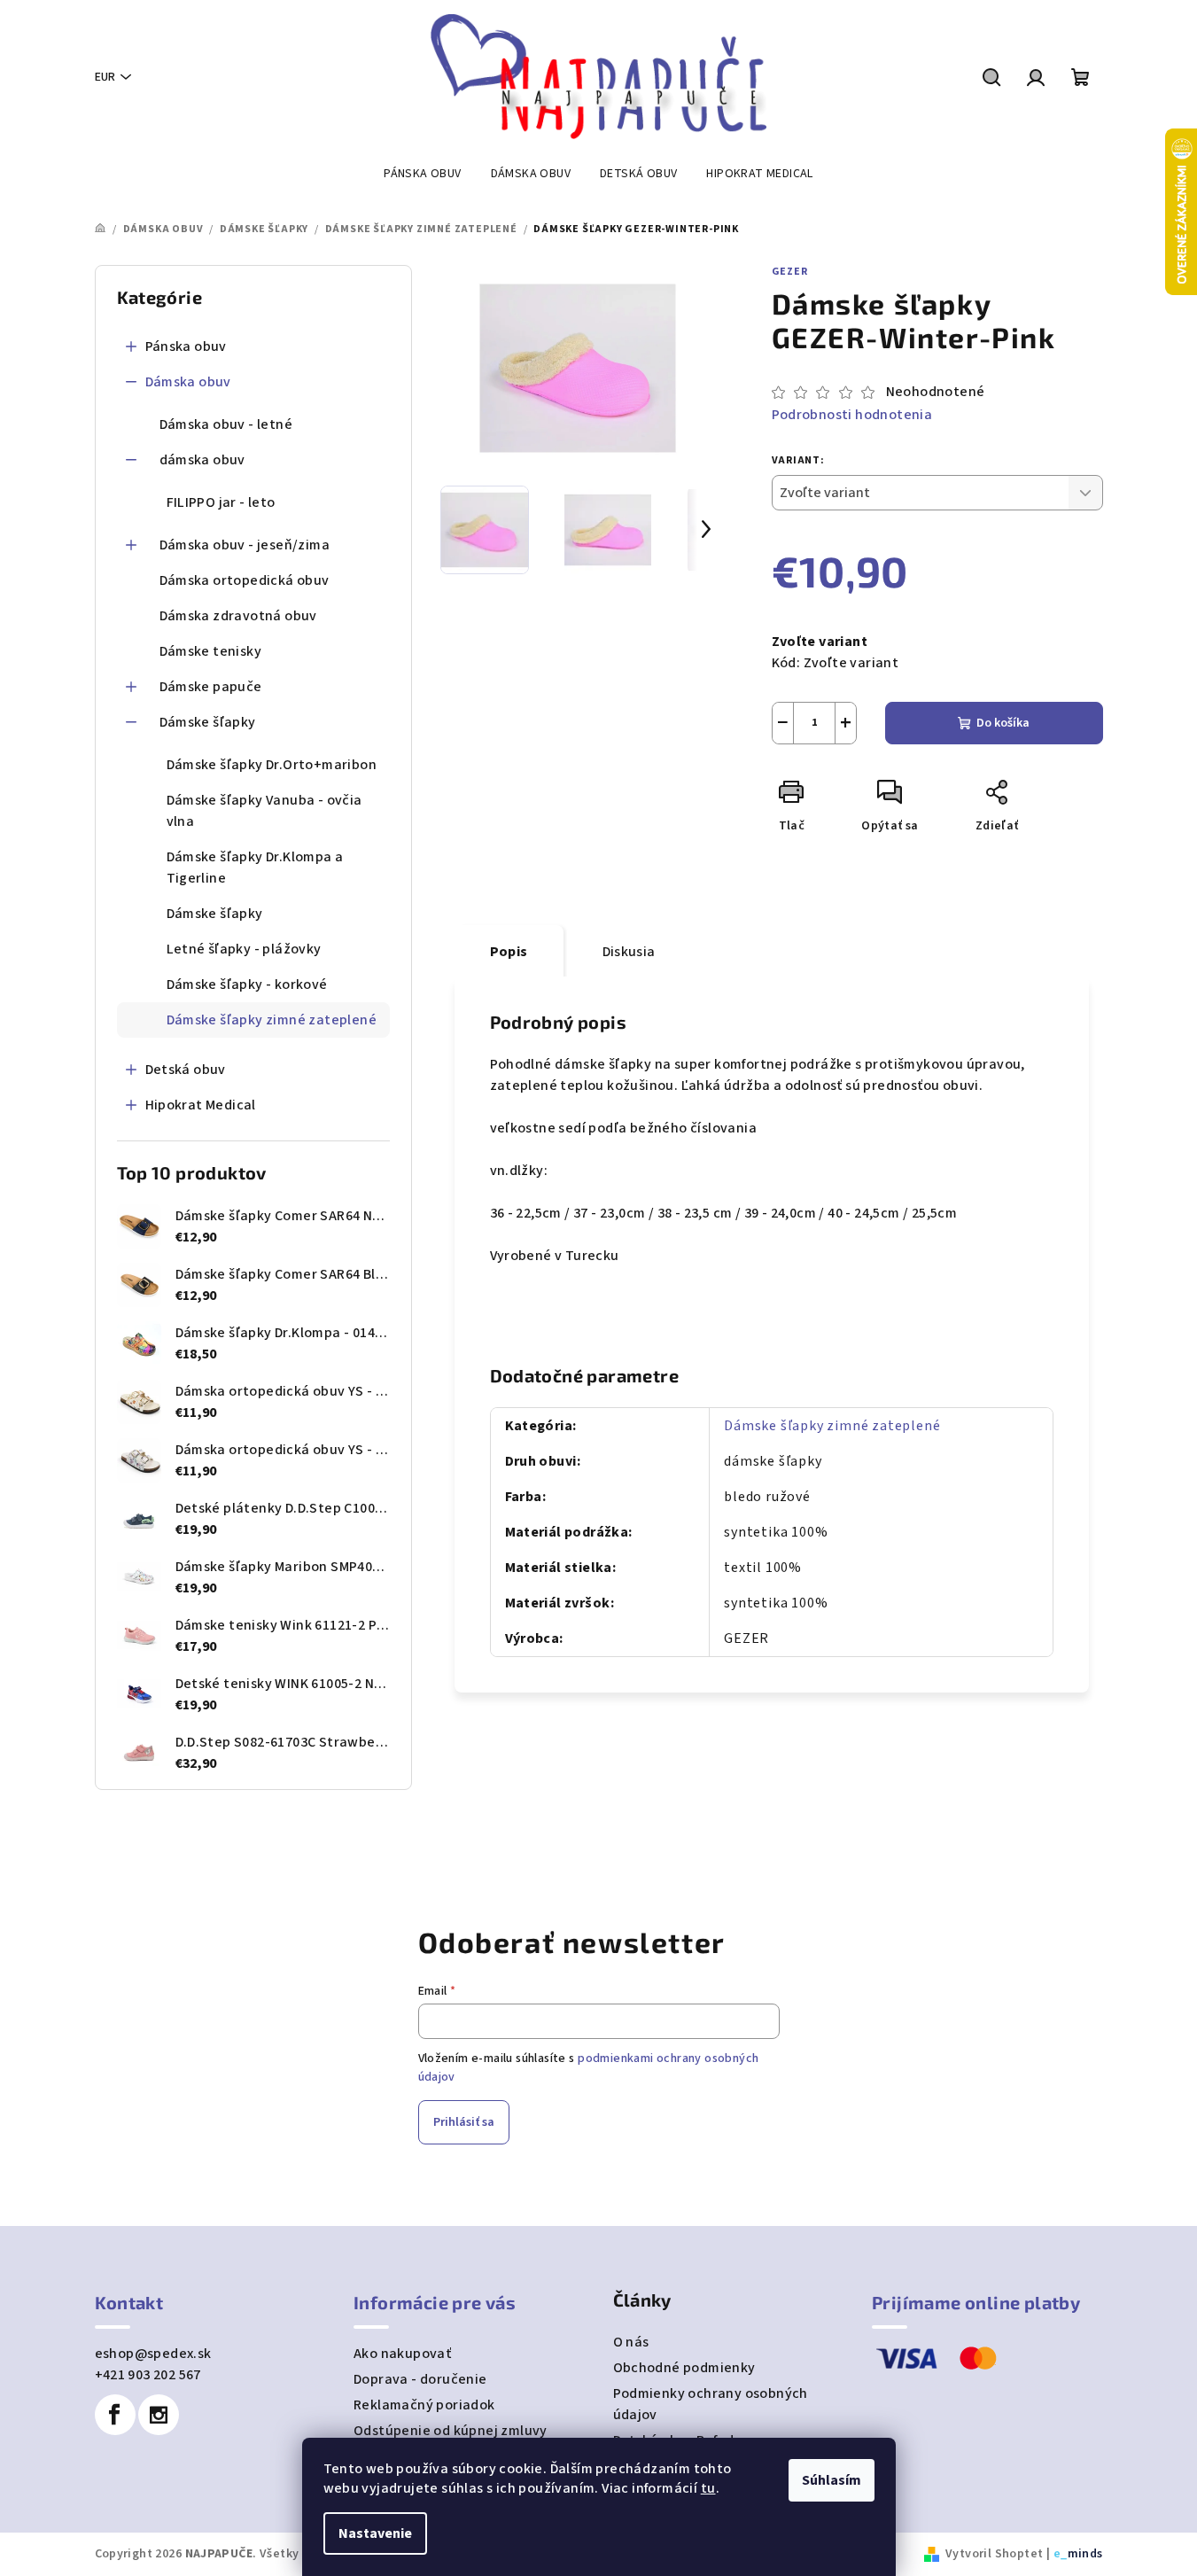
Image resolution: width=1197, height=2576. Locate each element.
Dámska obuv (188, 382)
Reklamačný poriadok (424, 2405)
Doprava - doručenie (420, 2379)
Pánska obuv (186, 346)
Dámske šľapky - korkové (247, 984)
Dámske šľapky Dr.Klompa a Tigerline (255, 868)
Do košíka (1003, 723)
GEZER (790, 272)
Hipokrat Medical (201, 1105)
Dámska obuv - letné (226, 424)
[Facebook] (115, 2415)
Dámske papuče (211, 687)
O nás (631, 2342)
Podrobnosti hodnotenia (852, 415)
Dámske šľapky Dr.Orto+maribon (272, 765)
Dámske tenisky (211, 651)
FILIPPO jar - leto (221, 502)
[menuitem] (422, 174)
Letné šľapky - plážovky (244, 949)
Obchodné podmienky (684, 2368)
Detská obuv (186, 1070)
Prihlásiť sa (464, 2122)
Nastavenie (375, 2533)
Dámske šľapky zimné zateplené (272, 1020)
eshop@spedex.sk (153, 2354)
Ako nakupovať (402, 2354)
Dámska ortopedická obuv (245, 580)
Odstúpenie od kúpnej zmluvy (451, 2431)
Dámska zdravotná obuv (238, 616)
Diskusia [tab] (629, 952)
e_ (1061, 2554)
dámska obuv (202, 460)
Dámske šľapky (208, 722)
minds (1085, 2554)
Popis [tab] (509, 952)
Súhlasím (832, 2480)
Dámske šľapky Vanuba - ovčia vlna (264, 811)
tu (708, 2488)
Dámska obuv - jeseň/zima (245, 545)
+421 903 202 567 (148, 2375)
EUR (105, 77)
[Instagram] (159, 2415)
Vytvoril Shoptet (994, 2554)
